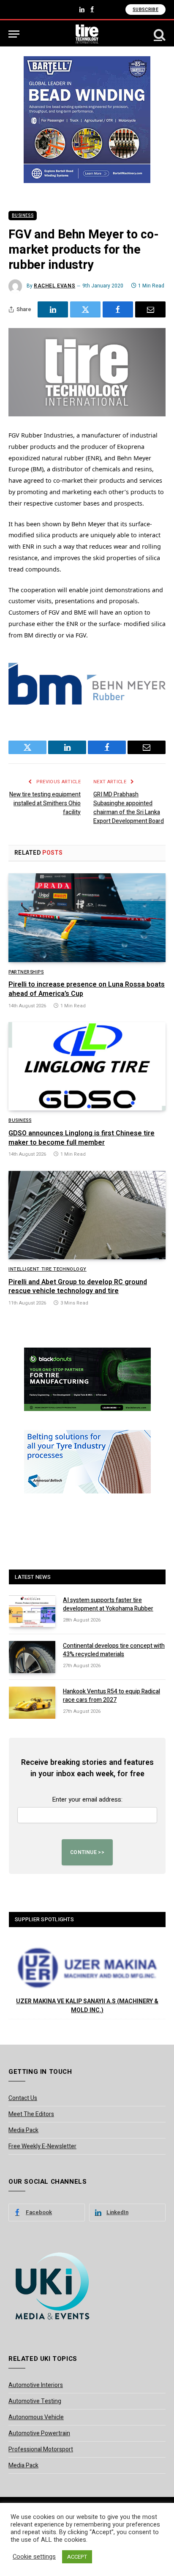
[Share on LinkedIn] (53, 309)
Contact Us (23, 2098)
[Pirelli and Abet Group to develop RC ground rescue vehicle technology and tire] (87, 1215)
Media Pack (23, 2130)
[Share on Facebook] (118, 309)
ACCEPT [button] (77, 2557)
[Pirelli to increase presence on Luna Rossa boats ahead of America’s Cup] (87, 917)
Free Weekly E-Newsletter (42, 2146)
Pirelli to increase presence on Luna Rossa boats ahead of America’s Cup (87, 989)
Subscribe (145, 10)
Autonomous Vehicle (36, 2417)
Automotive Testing (35, 2401)
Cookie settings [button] (34, 2557)
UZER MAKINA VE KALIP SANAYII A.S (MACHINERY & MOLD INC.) (87, 2006)
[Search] (159, 34)
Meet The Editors (31, 2114)
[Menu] (14, 34)
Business (23, 216)
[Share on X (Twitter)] (85, 309)
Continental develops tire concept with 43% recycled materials (114, 1650)
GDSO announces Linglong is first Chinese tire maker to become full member (82, 1138)
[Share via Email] (150, 309)
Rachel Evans (54, 286)
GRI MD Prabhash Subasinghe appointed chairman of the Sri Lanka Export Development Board (129, 808)
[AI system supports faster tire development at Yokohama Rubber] (32, 1611)
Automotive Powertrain (39, 2433)
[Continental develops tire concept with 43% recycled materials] (32, 1657)
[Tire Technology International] (87, 34)
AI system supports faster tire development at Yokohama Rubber (108, 1604)
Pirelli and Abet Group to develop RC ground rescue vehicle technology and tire (78, 1287)
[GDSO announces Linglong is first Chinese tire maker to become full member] (87, 1066)
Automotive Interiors (36, 2385)
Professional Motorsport (41, 2449)
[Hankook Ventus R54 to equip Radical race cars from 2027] (32, 1703)
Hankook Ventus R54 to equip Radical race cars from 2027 (111, 1696)
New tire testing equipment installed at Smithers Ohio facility (45, 803)
